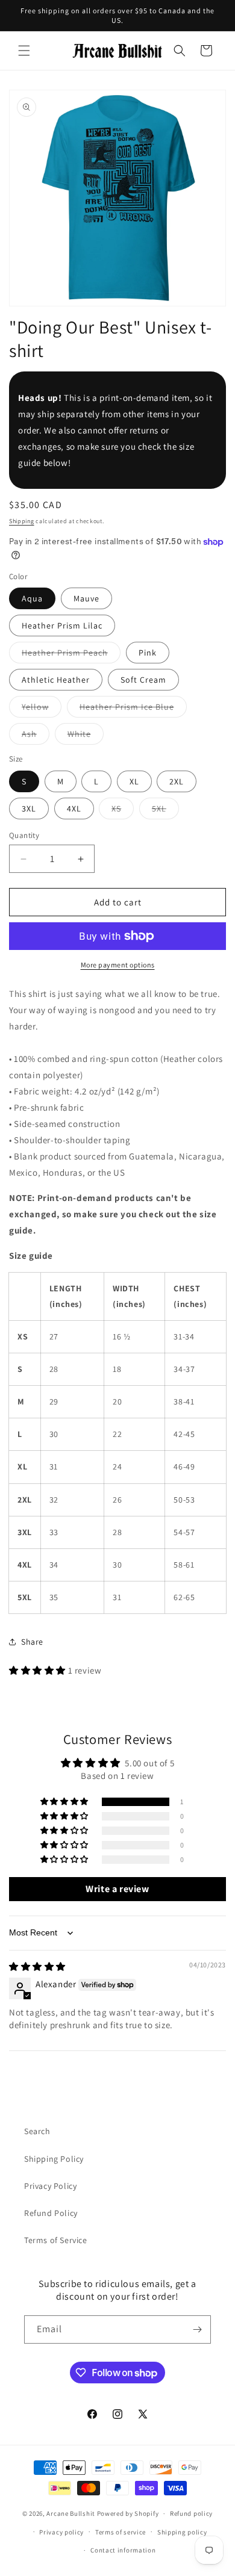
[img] (37, 1966)
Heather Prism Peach (71, 655)
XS (123, 811)
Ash (36, 736)
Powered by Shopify (128, 2513)
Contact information (123, 2550)
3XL (29, 808)
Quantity (24, 835)
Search (37, 2131)
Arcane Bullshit (71, 2513)
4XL (74, 808)
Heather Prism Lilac (62, 625)
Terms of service (121, 2532)
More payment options (118, 965)
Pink (148, 653)
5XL (165, 811)
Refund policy (191, 2513)
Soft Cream (143, 680)
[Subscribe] (197, 2329)
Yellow (42, 709)
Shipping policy (182, 2532)
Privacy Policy (50, 2186)
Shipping (22, 521)
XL (134, 781)
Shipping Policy (54, 2159)
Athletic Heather (56, 680)
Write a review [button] (117, 1889)
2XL (177, 781)
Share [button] (32, 1642)
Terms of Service (56, 2240)
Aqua (32, 598)
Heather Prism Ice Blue (133, 709)
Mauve (86, 598)
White (86, 736)
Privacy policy (61, 2532)
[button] (24, 51)
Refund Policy (51, 2213)
